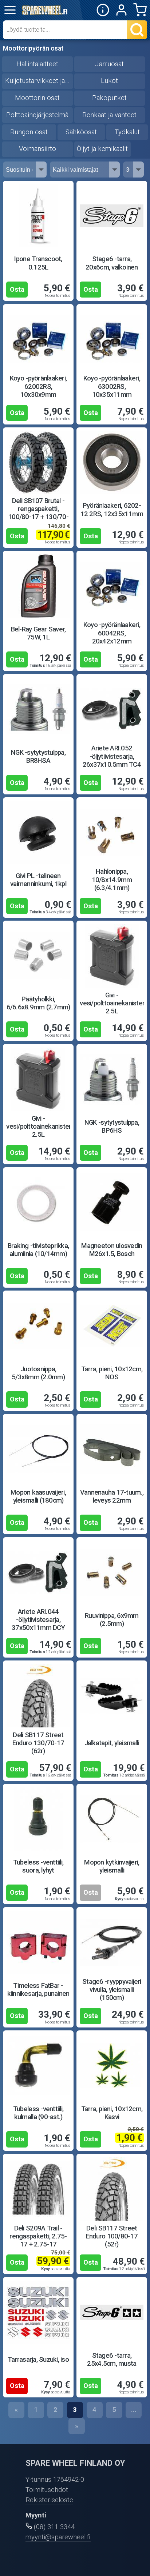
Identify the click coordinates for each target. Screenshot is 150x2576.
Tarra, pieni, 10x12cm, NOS (112, 1373)
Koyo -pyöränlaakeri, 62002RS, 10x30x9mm (38, 386)
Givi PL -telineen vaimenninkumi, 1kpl (38, 880)
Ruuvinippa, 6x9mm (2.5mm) (112, 1620)
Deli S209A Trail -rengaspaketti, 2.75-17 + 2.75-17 (38, 2236)
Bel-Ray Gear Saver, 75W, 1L (38, 633)
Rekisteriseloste (49, 2500)
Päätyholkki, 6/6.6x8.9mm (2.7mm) (38, 1003)
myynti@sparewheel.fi (58, 2537)
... (134, 2410)
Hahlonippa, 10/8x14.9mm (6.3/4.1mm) (112, 880)
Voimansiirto (37, 149)
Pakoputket (109, 98)
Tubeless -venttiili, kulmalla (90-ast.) (38, 2113)
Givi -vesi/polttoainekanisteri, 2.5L (113, 1003)
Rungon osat (29, 132)
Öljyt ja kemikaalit (102, 149)
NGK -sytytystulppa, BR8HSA (38, 757)
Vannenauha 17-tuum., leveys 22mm (112, 1496)
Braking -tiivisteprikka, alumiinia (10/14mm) (38, 1250)
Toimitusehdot (47, 2490)
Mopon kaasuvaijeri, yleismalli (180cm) (38, 1496)
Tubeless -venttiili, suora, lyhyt (38, 1866)
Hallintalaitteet (37, 64)
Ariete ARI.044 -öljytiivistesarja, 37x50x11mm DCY (38, 1620)
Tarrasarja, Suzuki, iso (38, 2360)
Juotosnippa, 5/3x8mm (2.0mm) (38, 1373)
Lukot (109, 81)
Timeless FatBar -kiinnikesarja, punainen (38, 1990)
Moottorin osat (37, 98)
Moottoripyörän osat (33, 48)
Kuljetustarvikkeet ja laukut (39, 81)
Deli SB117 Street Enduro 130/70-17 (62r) (38, 1743)
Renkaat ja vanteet (109, 115)
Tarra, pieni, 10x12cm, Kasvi (112, 2113)
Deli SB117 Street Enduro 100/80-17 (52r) (112, 2236)
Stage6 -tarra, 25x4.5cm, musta (112, 2360)
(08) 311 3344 (54, 2527)
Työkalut (127, 132)
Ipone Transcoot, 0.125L (38, 263)
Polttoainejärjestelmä (37, 115)
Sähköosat (81, 132)
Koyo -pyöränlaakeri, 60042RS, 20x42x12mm (112, 633)
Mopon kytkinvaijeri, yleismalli (112, 1866)
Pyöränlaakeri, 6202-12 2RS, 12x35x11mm (112, 510)
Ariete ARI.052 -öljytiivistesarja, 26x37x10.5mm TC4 (112, 756)
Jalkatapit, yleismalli (112, 1743)
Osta (17, 290)
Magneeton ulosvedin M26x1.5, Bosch (112, 1250)
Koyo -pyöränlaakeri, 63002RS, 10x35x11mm (112, 386)
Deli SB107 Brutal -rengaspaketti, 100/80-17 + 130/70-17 (38, 513)
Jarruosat (109, 64)
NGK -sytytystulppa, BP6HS (112, 1126)
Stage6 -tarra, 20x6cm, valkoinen (112, 263)
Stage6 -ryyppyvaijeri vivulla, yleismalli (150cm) (112, 1990)
